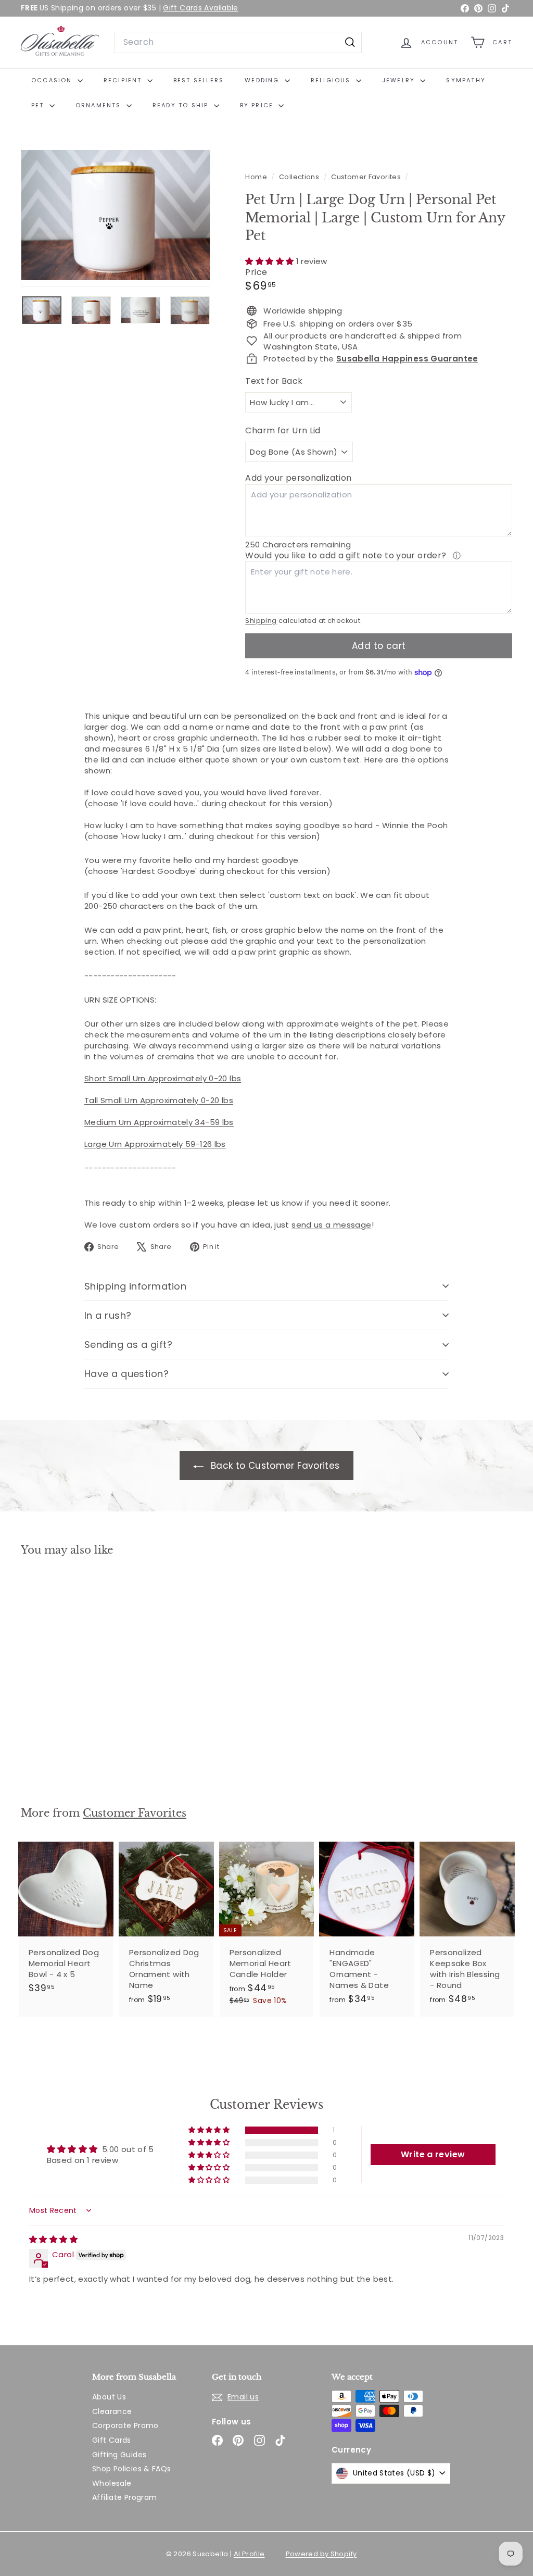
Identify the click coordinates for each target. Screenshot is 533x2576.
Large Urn (104, 1144)
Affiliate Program (124, 2497)
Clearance (112, 2411)
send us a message (331, 1225)
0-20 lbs (216, 1100)
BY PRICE (258, 105)
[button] (270, 261)
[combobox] (238, 42)
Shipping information (135, 1286)
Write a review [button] (433, 2154)
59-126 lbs (205, 1144)
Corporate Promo (125, 2425)
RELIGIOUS (332, 80)
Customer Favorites (366, 177)
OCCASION (53, 80)
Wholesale (112, 2483)
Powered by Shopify (321, 2554)
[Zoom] (116, 215)
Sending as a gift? (128, 1345)
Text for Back (274, 381)
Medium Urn (109, 1122)
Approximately (169, 1100)
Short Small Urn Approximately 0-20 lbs (163, 1078)
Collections (300, 177)
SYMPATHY (466, 80)
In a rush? (108, 1315)
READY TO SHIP (182, 105)
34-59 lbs (213, 1122)
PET (39, 105)
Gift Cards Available (201, 8)
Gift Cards (112, 2440)
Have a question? (126, 1374)
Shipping (261, 621)
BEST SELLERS (199, 80)
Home (257, 177)
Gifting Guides (119, 2455)
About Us (109, 2397)
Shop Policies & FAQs (132, 2469)
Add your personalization (298, 478)
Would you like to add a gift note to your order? (347, 555)
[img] (53, 2239)
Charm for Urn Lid (283, 431)
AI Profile (249, 2554)
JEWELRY (400, 80)
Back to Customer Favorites (274, 1466)
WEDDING (263, 80)
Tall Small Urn (112, 1100)
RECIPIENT (124, 80)
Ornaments (100, 105)
